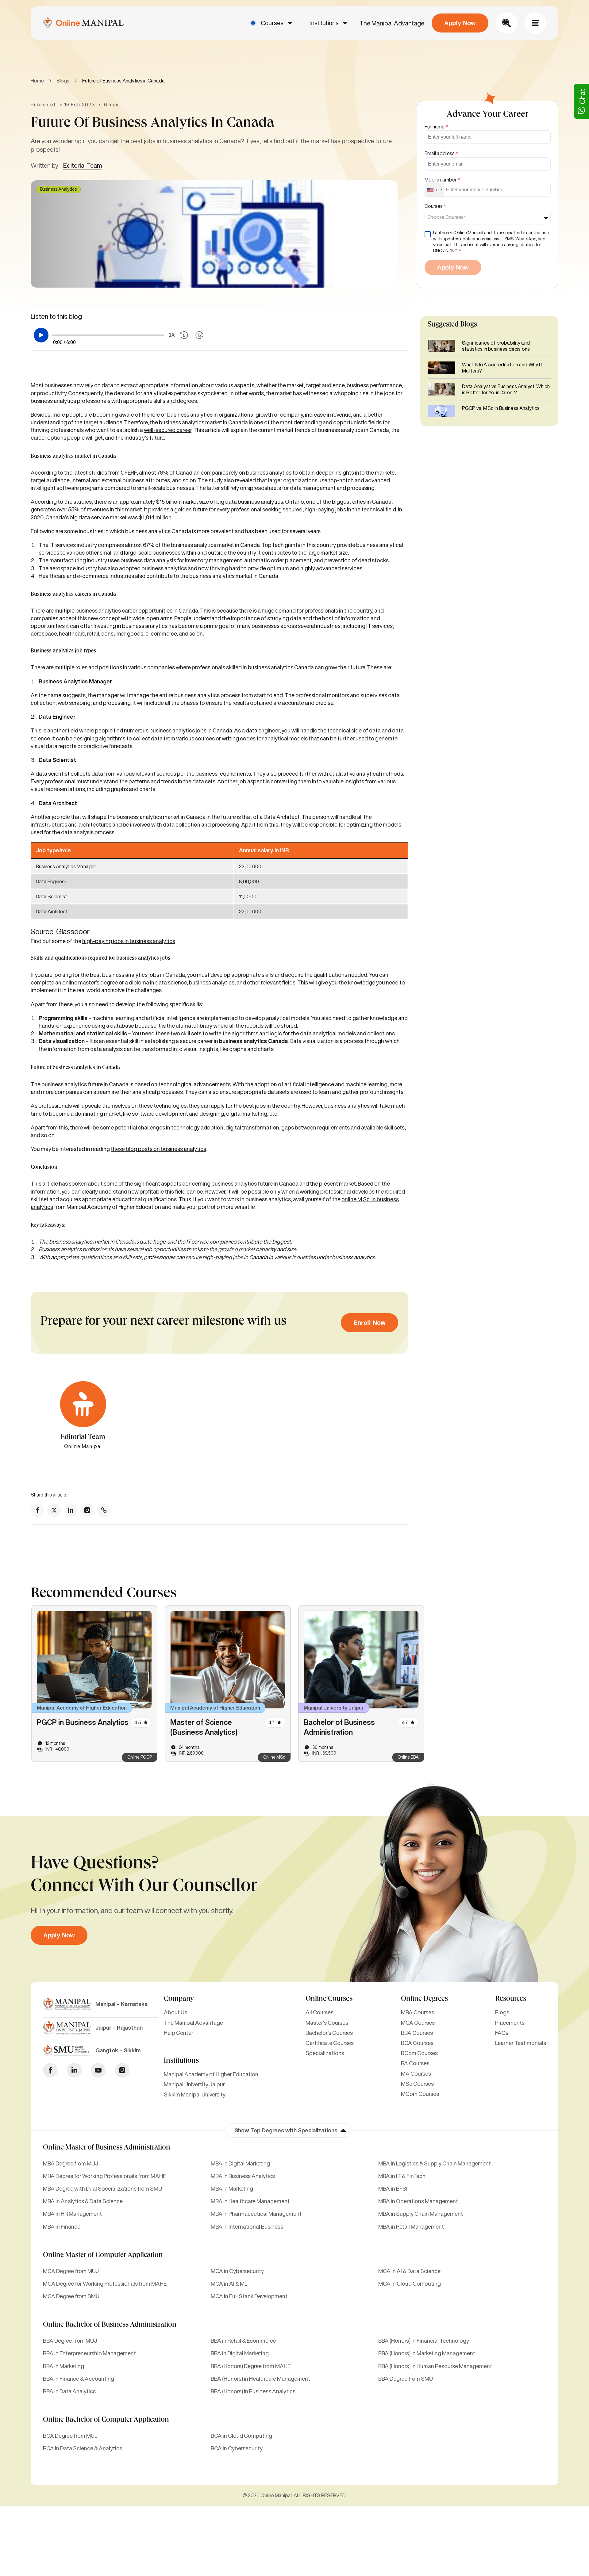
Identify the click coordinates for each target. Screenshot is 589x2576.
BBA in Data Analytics (69, 2391)
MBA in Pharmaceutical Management (256, 2214)
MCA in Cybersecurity (237, 2271)
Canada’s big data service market (86, 517)
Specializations (325, 2053)
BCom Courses (419, 2053)
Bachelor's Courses (329, 2033)
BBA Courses (417, 2033)
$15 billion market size (182, 502)
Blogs (63, 81)
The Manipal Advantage (392, 23)
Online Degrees (424, 1999)
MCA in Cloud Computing (410, 2284)
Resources (511, 1999)
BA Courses (415, 2063)
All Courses (320, 2012)
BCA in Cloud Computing (241, 2436)
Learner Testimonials (521, 2043)
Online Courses (329, 1999)
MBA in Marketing (232, 2188)
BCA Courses (417, 2043)
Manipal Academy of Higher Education (211, 2074)
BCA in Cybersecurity (237, 2448)
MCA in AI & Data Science (409, 2271)
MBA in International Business (247, 2226)
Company (179, 1999)
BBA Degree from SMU (406, 2379)
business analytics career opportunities (124, 610)
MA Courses (416, 2073)
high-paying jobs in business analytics (129, 941)
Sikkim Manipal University (195, 2094)
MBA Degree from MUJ (71, 2163)
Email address (441, 153)
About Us (175, 2012)
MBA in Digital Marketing (240, 2163)
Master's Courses (327, 2023)
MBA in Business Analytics (243, 2176)
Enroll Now (370, 1323)
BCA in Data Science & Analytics (83, 2448)
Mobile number (442, 180)
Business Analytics (58, 189)
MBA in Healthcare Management (250, 2201)
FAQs (502, 2033)
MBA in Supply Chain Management (421, 2214)
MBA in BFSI (393, 2188)
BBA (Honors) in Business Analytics (253, 2391)
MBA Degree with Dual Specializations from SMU (102, 2188)
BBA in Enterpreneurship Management (89, 2353)
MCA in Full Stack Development (249, 2296)
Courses (272, 23)
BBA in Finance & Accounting (79, 2379)
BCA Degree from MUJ (70, 2436)
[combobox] (435, 190)
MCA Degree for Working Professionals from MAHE (105, 2284)
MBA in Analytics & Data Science (83, 2201)
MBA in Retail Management (411, 2226)
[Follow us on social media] (37, 1510)
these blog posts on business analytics (158, 1149)
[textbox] (448, 217)
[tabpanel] (94, 1684)
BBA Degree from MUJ (70, 2341)
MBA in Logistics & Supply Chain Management (435, 2163)
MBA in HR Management (72, 2214)
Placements (510, 2023)
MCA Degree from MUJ (71, 2271)
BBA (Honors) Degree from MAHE (251, 2366)
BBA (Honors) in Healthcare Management (260, 2379)
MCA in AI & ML (229, 2284)
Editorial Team (83, 165)
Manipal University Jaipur (194, 2084)
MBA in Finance (62, 2226)
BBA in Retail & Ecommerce (243, 2341)
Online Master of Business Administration (107, 2148)
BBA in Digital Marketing (240, 2353)
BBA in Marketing (64, 2366)
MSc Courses (417, 2084)
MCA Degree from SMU (71, 2296)
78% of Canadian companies (193, 472)
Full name (436, 127)
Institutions (324, 23)
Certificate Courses (330, 2043)
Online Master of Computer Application (103, 2256)
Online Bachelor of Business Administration (110, 2325)
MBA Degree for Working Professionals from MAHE (104, 2176)
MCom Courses (420, 2094)
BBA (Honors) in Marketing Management (427, 2353)
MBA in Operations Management (418, 2201)
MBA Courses (418, 2012)
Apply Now (460, 23)
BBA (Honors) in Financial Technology (424, 2341)
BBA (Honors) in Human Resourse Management (435, 2366)
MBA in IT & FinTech (402, 2176)
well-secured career (168, 430)
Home (37, 81)
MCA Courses (418, 2023)
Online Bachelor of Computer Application (106, 2420)
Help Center (179, 2033)
